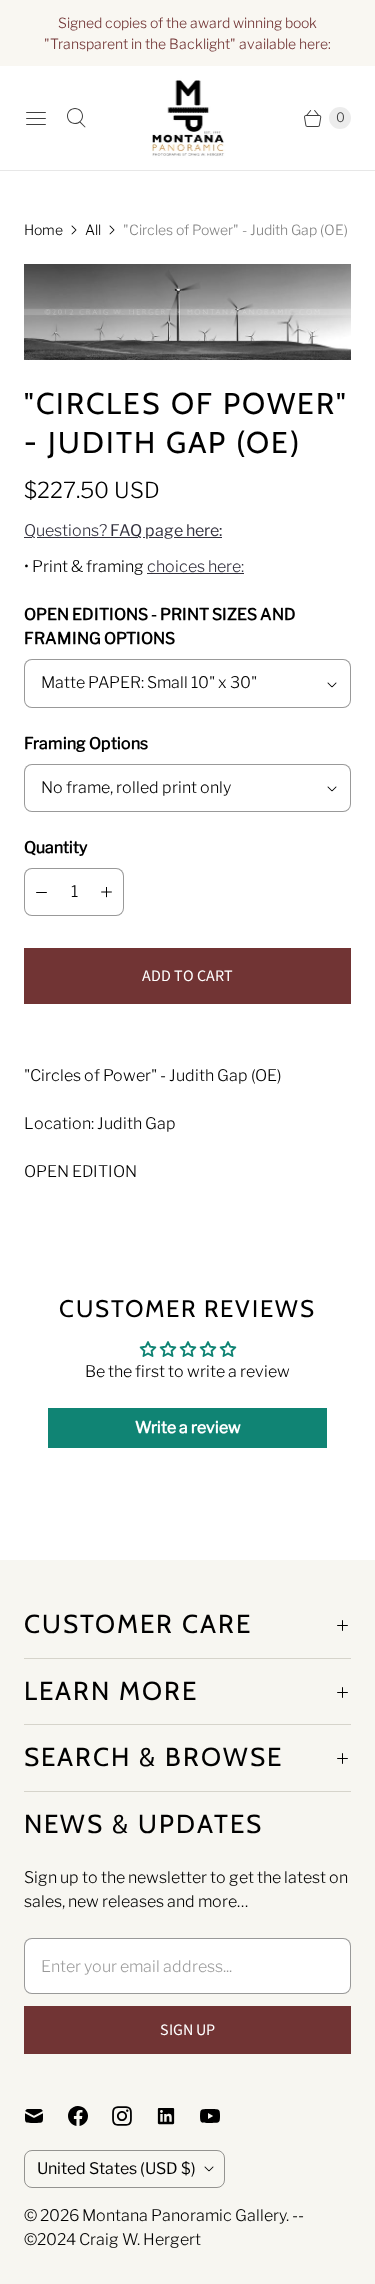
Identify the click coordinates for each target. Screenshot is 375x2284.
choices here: (195, 566)
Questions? (123, 530)
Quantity (55, 847)
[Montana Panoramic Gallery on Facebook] (90, 2116)
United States (116, 2168)
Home (43, 229)
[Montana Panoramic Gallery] (188, 118)
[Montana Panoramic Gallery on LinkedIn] (178, 2116)
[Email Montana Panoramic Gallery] (46, 2116)
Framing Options (86, 743)
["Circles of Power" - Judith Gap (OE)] (187, 312)
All (93, 229)
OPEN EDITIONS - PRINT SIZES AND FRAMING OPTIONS (160, 626)
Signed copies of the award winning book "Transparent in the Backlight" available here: (187, 33)
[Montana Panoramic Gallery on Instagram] (134, 2116)
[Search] (76, 118)
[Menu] (36, 118)
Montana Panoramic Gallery (184, 2215)
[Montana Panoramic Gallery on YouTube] (222, 2116)
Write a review (188, 1427)
